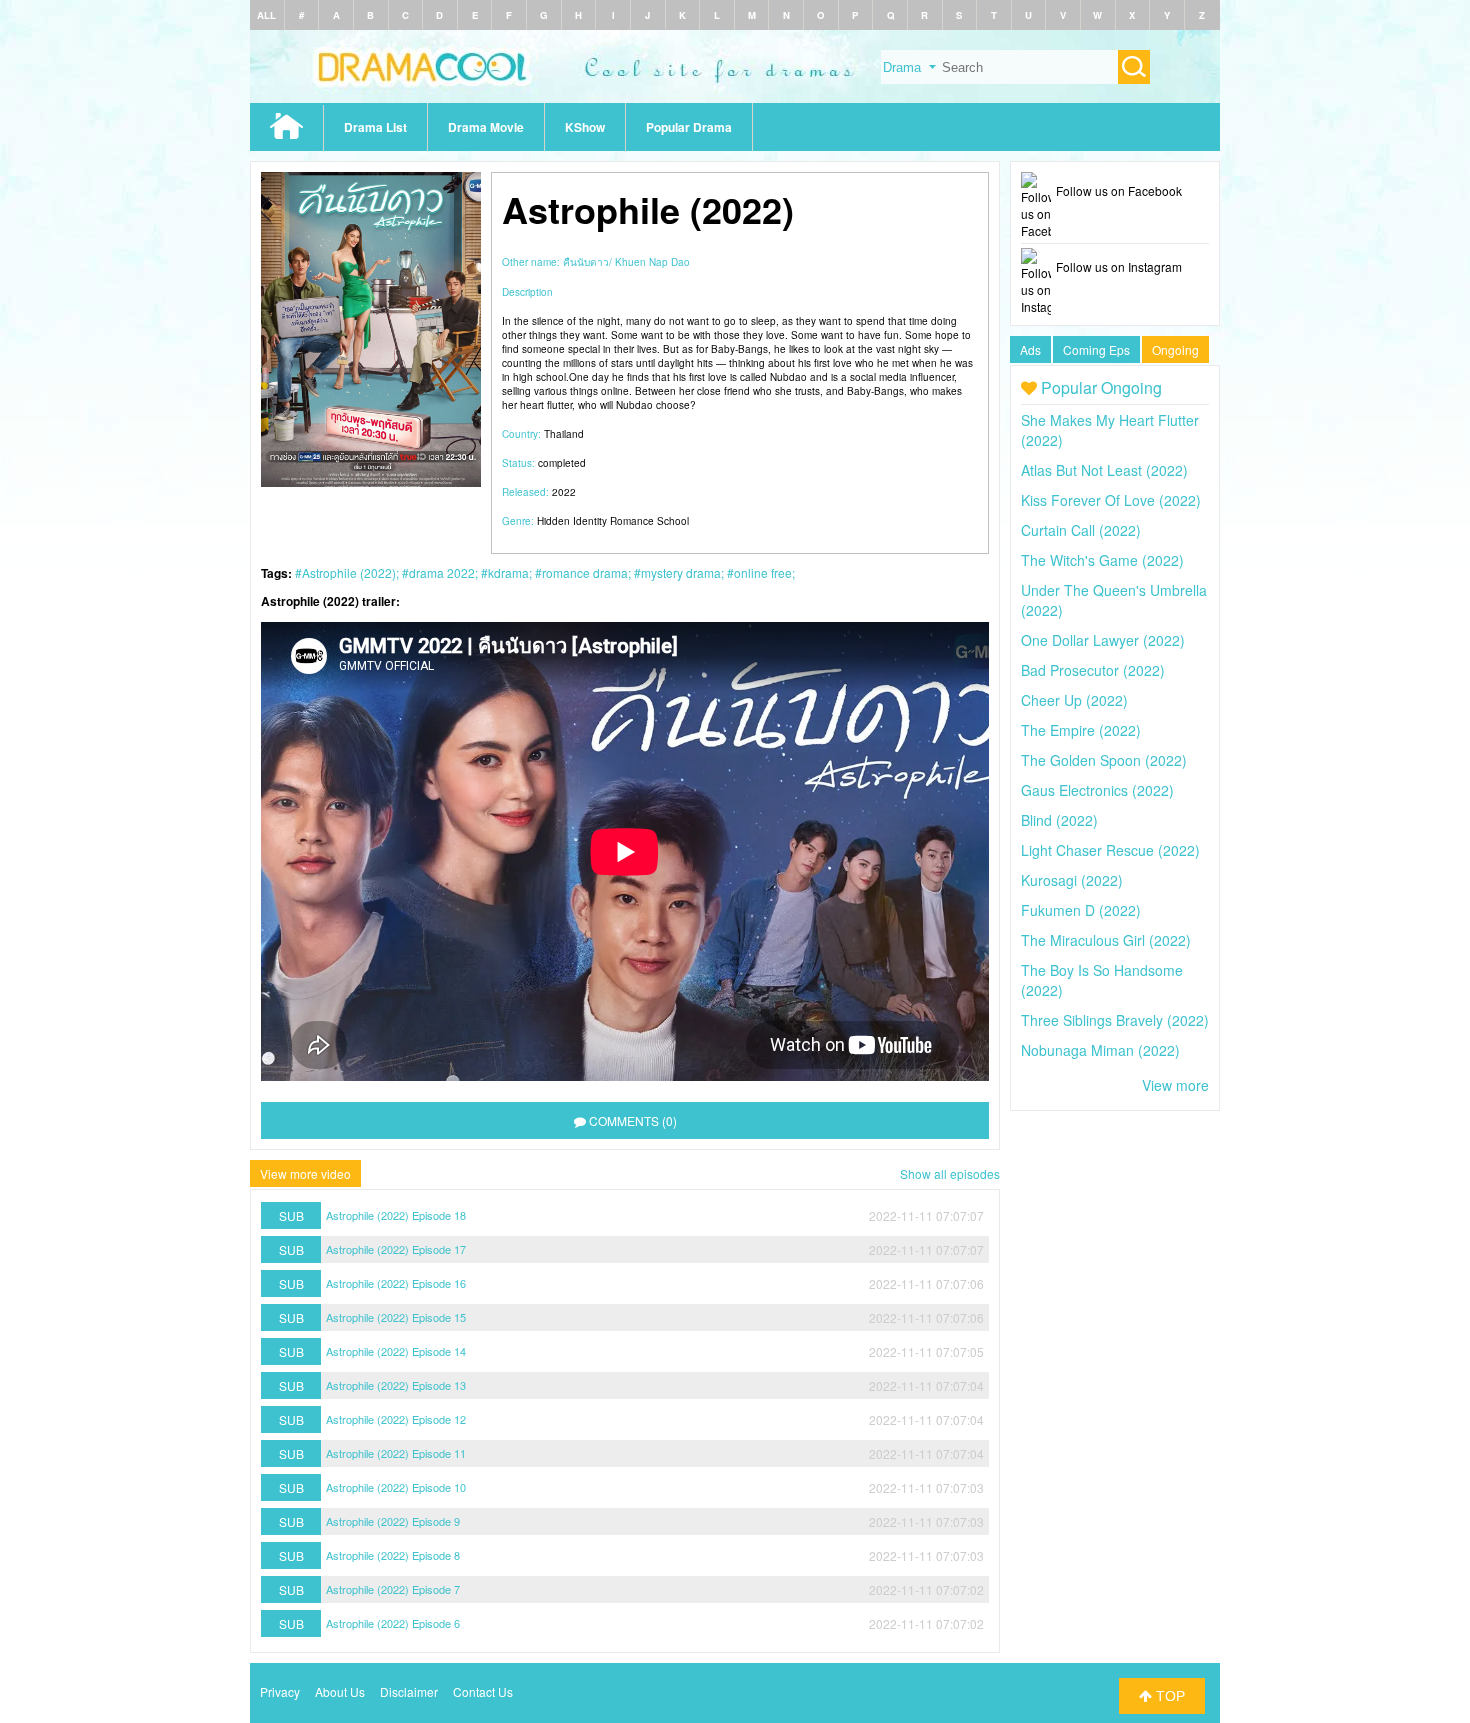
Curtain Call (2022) (1081, 530)
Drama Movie (486, 127)
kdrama (508, 572)
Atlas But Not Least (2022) (1104, 470)
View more (1175, 1085)
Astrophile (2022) (349, 572)
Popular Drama (689, 127)
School (673, 521)
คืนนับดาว (586, 262)
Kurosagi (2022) (1072, 880)
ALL (266, 15)
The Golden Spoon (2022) (1104, 760)
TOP (1168, 1696)
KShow (585, 127)
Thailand (564, 434)
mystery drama (681, 572)
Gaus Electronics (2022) (1097, 790)
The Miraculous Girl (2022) (1106, 940)
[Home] (735, 97)
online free (763, 572)
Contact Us (483, 1691)
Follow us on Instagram (1119, 266)
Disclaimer (409, 1691)
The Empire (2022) (1081, 730)
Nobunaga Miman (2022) (1100, 1050)
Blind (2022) (1059, 820)
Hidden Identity (572, 521)
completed (562, 463)
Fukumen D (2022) (1081, 910)
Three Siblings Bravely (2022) (1115, 1020)
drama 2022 (442, 572)
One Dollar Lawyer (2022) (1103, 640)
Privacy (280, 1691)
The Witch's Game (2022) (1102, 560)
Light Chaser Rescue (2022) (1110, 850)
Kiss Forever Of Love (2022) (1111, 500)
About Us (340, 1691)
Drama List (375, 127)
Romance (632, 521)
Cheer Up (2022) (1074, 700)
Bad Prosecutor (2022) (1093, 670)
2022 (564, 492)
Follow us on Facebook (1119, 190)
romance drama (585, 572)
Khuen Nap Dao (652, 262)
